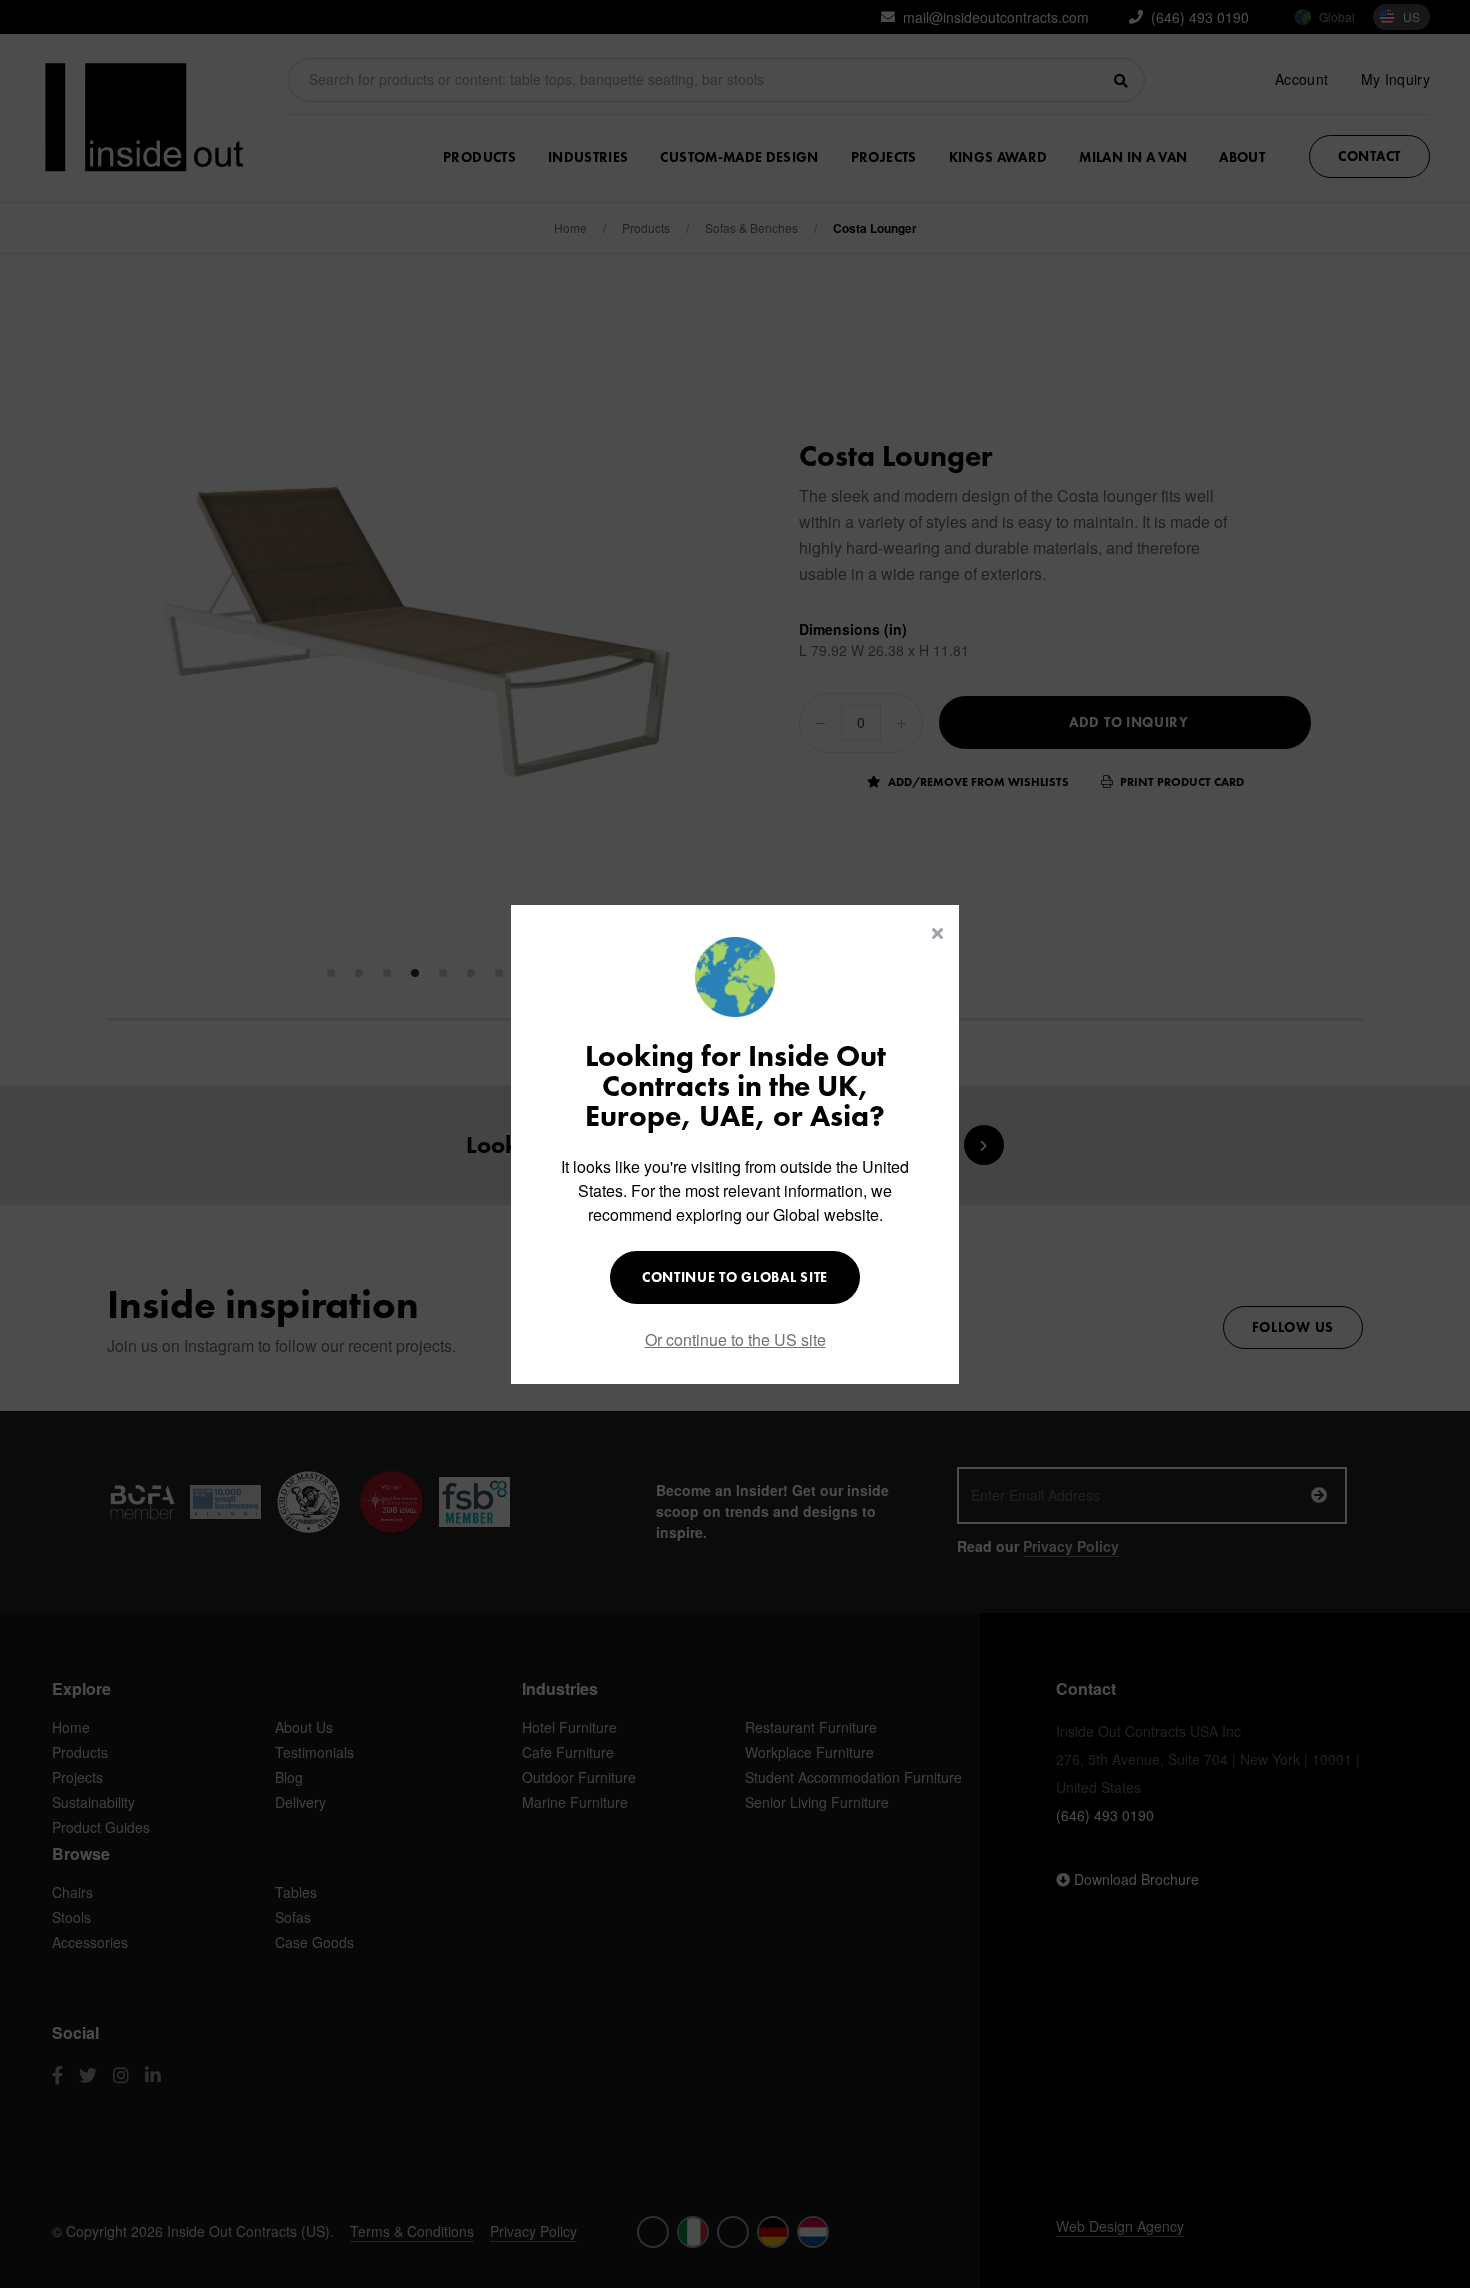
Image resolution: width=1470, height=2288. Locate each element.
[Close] (937, 933)
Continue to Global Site (735, 1277)
